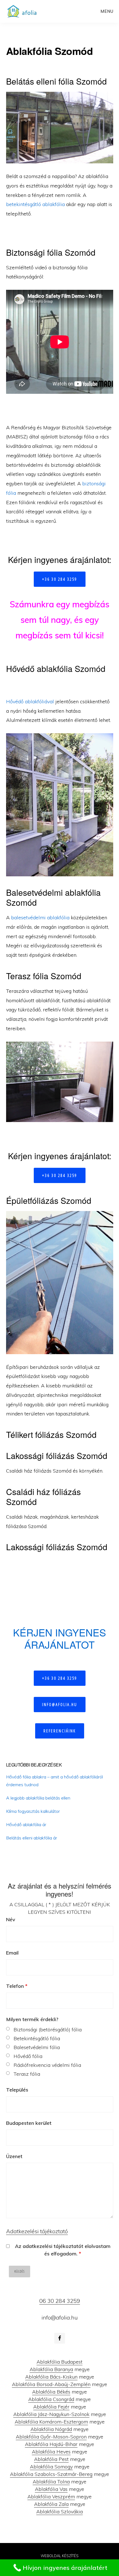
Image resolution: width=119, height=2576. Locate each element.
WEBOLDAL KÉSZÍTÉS (60, 2556)
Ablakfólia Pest (51, 2459)
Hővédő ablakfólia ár (26, 1824)
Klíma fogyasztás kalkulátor (33, 1811)
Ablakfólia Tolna (51, 2482)
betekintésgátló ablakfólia (35, 204)
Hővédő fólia (28, 2056)
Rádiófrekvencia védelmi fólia (47, 2065)
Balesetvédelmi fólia (37, 2047)
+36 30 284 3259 (60, 579)
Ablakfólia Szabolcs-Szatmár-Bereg (51, 2474)
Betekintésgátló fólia (37, 2038)
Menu (107, 11)
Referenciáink (60, 1731)
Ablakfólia (24, 11)
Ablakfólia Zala (51, 2504)
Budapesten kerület (29, 2123)
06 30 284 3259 (60, 2301)
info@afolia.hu (60, 1704)
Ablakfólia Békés (51, 2392)
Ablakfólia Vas (51, 2489)
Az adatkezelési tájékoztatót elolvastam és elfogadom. (63, 2250)
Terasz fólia (27, 2074)
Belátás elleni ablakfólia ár (32, 1838)
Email (12, 1953)
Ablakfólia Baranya (51, 2369)
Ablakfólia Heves (51, 2452)
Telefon (17, 1986)
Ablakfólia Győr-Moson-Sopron (51, 2437)
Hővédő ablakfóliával (30, 701)
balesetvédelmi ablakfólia (40, 918)
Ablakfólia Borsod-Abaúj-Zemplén (51, 2384)
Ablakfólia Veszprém (51, 2497)
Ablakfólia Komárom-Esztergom (51, 2422)
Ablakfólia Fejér (51, 2407)
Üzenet (14, 2156)
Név (11, 1919)
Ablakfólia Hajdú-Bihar (51, 2444)
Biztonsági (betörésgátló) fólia (48, 2030)
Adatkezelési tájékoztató (37, 2231)
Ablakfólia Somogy (51, 2467)
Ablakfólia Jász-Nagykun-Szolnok (51, 2414)
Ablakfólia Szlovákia (59, 2512)
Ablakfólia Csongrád (51, 2399)
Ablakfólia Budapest (59, 2362)
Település (17, 2090)
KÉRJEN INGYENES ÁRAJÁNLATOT (59, 1638)
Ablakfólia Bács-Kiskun (51, 2377)
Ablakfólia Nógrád (51, 2429)
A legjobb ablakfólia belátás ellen (38, 1798)
